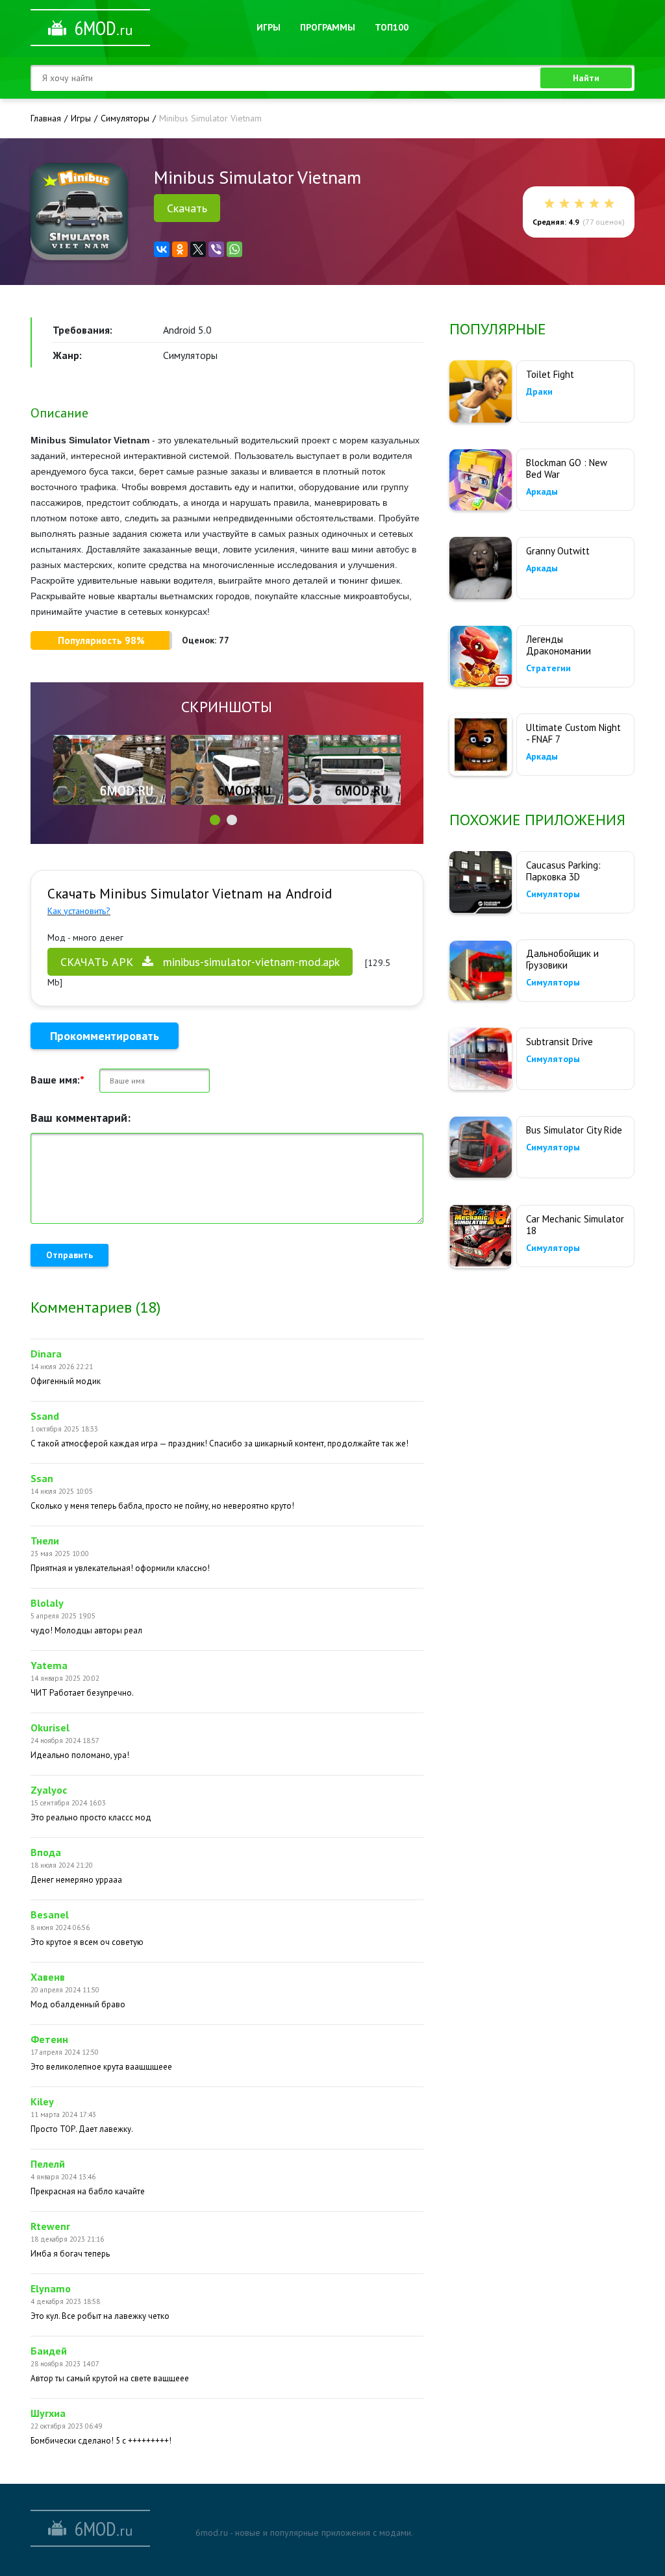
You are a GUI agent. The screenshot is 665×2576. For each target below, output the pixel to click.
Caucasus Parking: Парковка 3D (563, 871)
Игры (269, 27)
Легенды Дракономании (558, 645)
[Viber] (216, 249)
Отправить (69, 1255)
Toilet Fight (550, 374)
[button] (215, 820)
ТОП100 (392, 27)
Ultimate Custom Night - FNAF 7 (573, 733)
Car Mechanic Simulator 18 (575, 1225)
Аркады (542, 491)
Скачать (187, 208)
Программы (328, 27)
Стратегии (548, 668)
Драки (539, 391)
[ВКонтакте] (162, 249)
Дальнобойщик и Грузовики (562, 959)
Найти (586, 78)
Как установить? (79, 911)
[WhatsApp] (234, 249)
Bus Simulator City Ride (574, 1130)
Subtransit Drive (559, 1042)
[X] (198, 249)
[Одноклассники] (180, 249)
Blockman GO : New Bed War (567, 468)
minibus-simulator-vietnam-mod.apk (200, 962)
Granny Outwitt (558, 551)
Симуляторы (553, 894)
